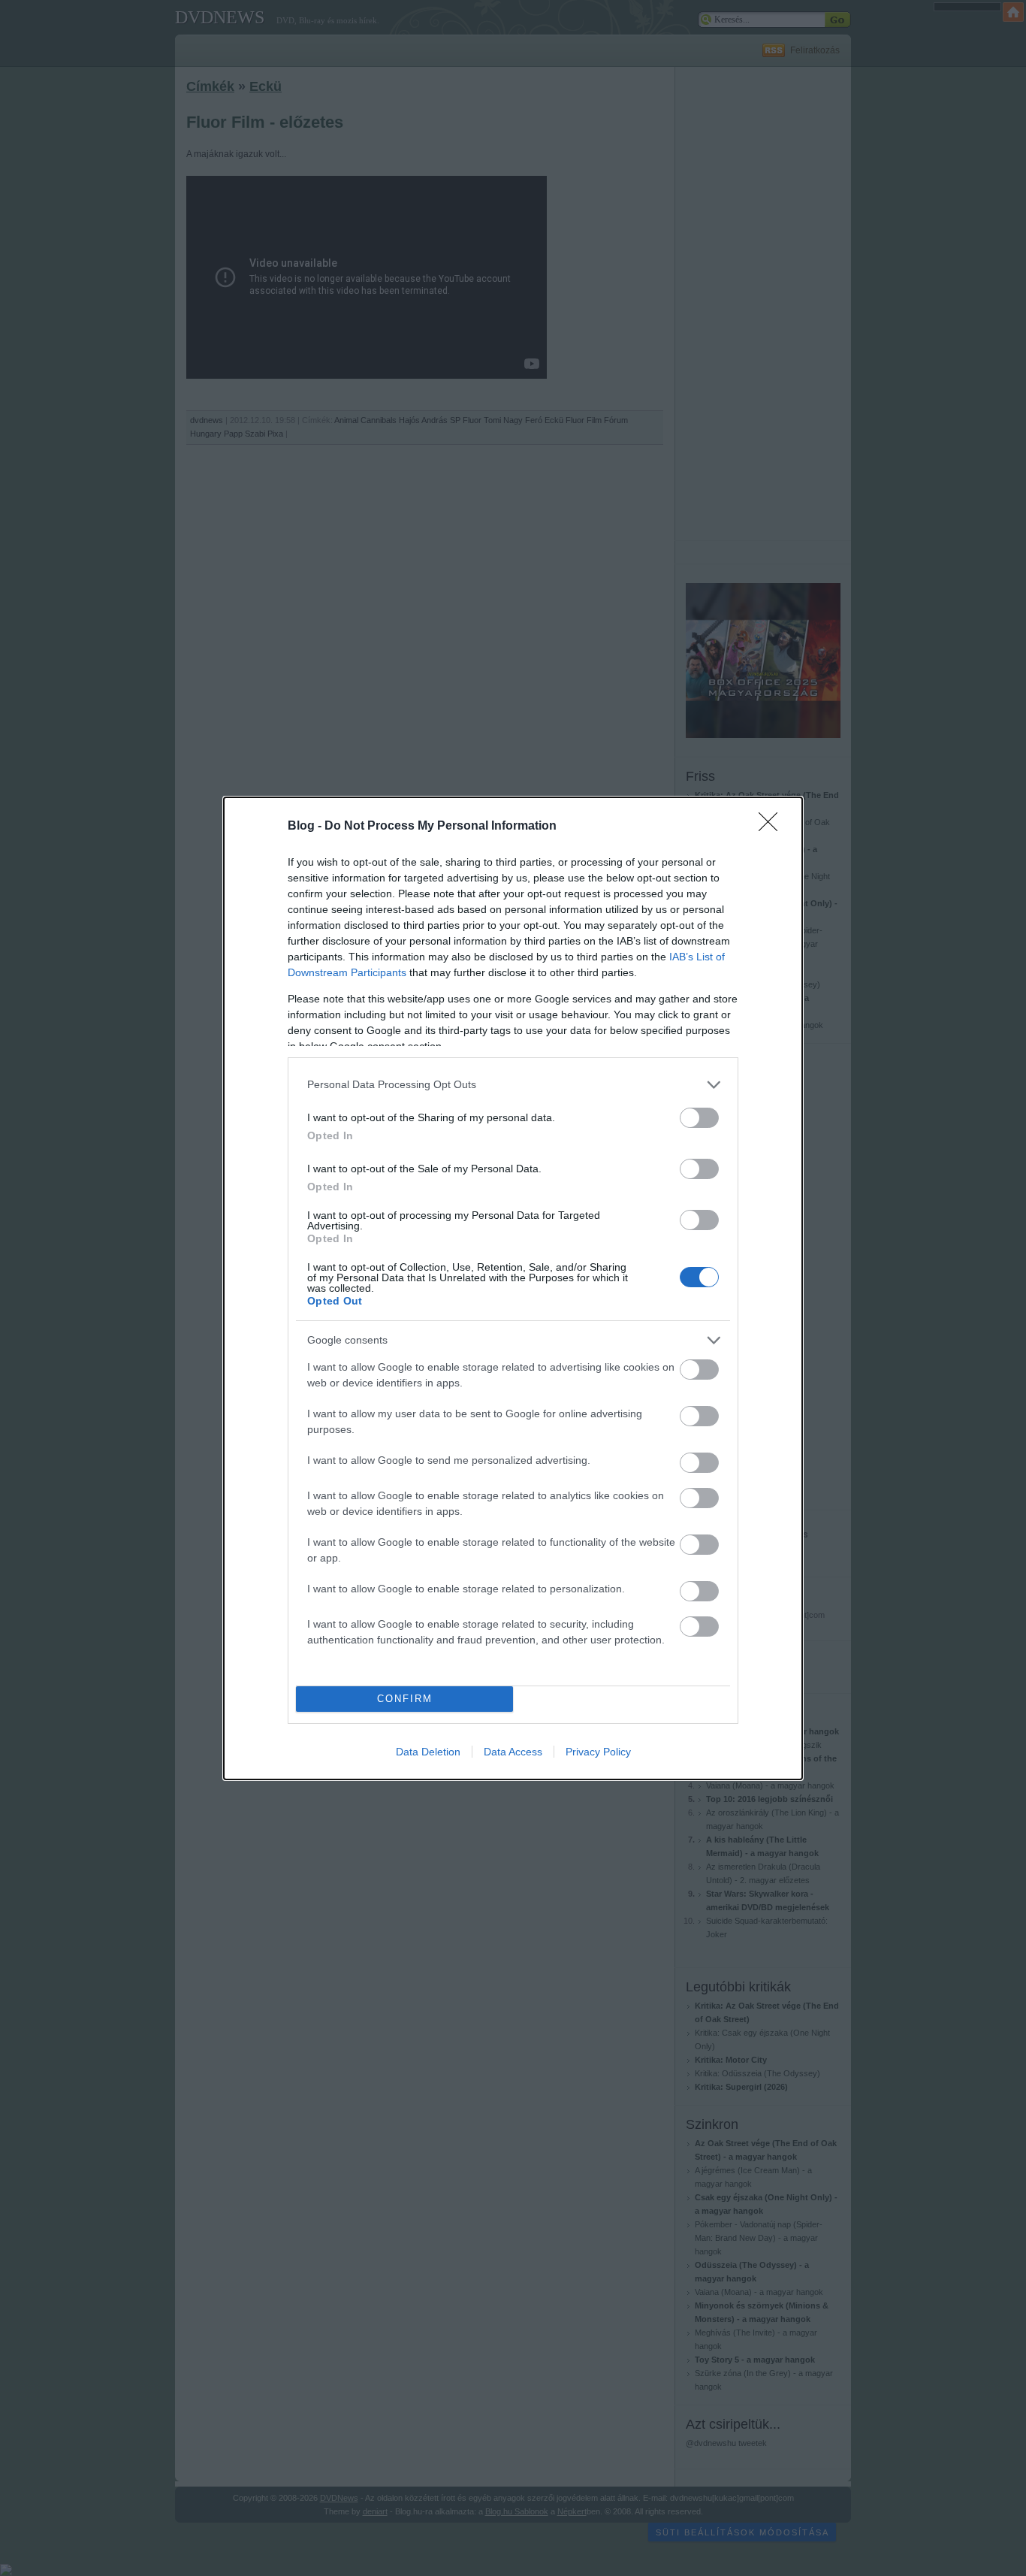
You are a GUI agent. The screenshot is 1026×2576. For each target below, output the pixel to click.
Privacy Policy (598, 1752)
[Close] (773, 827)
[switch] (699, 1118)
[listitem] (513, 1085)
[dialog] (513, 1288)
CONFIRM (405, 1699)
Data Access (513, 1752)
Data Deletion (428, 1752)
